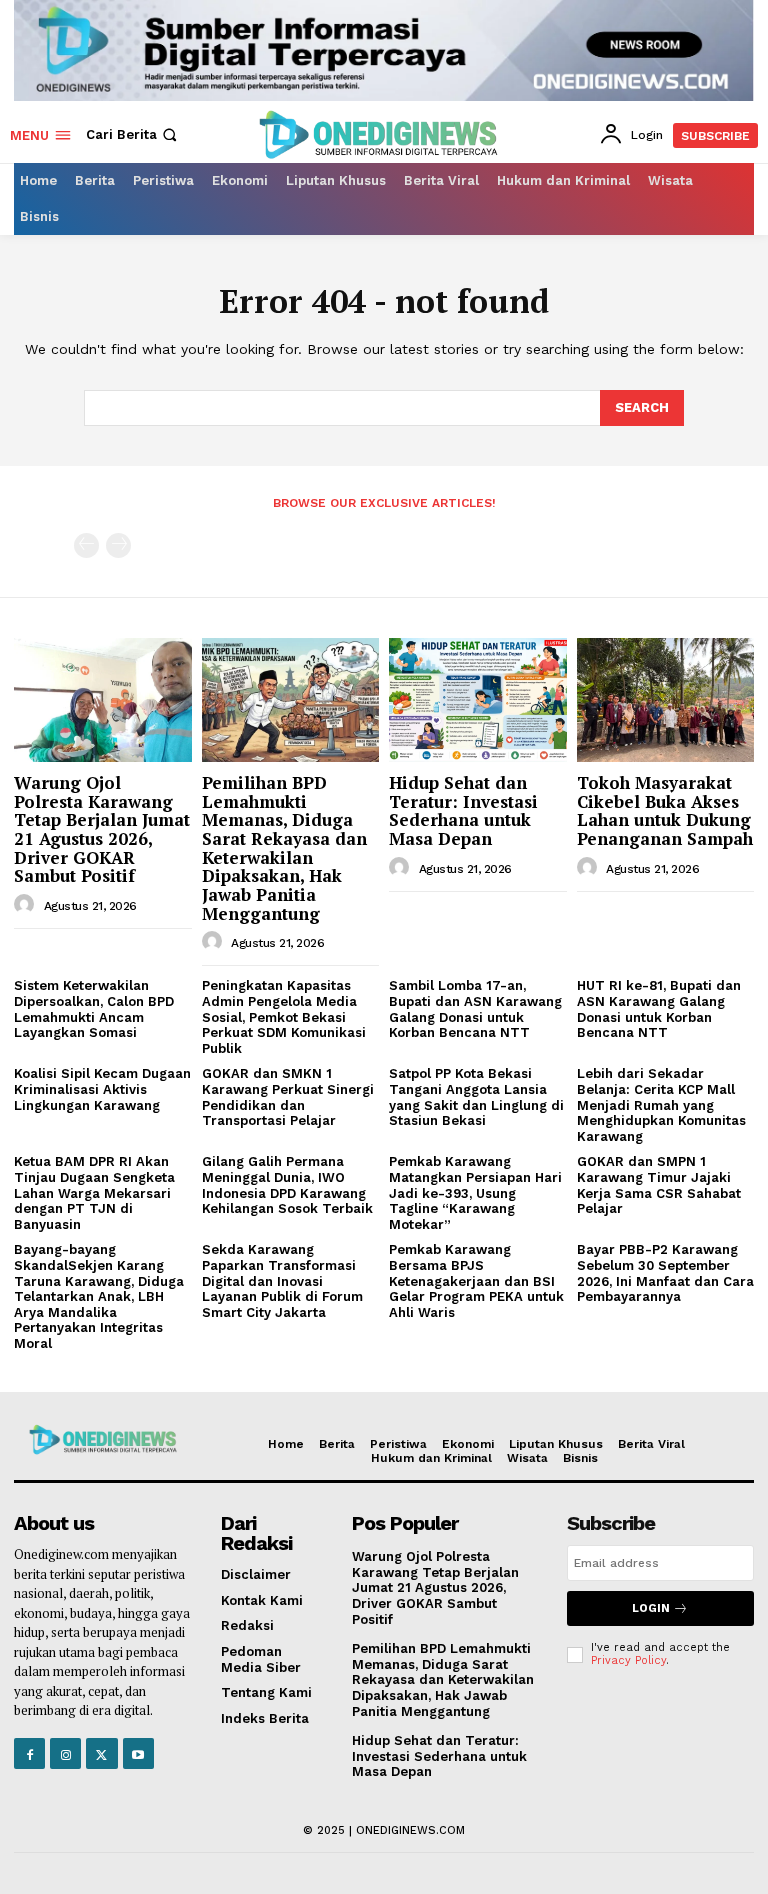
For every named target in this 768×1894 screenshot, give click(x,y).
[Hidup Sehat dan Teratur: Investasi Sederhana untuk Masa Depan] (478, 700)
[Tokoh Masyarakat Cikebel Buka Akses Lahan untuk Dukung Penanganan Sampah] (666, 700)
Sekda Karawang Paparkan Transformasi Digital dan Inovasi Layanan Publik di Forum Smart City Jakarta (282, 1280)
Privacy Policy (628, 1660)
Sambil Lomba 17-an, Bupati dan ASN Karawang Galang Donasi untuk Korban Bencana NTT (475, 1009)
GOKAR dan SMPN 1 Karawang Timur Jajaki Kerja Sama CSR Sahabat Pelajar (659, 1185)
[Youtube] (138, 1753)
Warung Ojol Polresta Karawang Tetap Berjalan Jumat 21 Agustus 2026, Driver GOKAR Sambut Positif (102, 829)
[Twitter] (101, 1753)
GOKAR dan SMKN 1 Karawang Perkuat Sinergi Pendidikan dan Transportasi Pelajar (288, 1097)
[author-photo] (27, 905)
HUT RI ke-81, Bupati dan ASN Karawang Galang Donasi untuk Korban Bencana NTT (659, 1009)
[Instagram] (65, 1753)
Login (651, 1608)
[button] (133, 134)
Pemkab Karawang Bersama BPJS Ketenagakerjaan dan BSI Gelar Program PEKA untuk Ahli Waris (476, 1280)
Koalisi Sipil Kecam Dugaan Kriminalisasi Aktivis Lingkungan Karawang (102, 1089)
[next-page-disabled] (118, 545)
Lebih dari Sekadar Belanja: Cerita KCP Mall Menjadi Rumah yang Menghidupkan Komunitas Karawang (661, 1104)
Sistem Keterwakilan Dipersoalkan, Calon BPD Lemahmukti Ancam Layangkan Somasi (94, 1009)
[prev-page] (86, 545)
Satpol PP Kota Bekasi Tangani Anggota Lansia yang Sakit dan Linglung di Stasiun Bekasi (476, 1097)
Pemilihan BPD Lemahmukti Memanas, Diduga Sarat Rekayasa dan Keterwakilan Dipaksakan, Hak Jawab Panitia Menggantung (284, 848)
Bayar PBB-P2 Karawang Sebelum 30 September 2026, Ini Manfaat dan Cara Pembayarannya (665, 1273)
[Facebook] (29, 1753)
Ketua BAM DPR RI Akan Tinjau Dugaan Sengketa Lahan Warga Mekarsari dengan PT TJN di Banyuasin (94, 1192)
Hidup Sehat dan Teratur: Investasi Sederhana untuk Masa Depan (463, 810)
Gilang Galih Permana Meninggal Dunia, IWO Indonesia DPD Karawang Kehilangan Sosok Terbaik (287, 1185)
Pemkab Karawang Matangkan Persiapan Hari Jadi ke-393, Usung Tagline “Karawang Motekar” (475, 1192)
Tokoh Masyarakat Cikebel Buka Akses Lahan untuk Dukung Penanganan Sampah (665, 810)
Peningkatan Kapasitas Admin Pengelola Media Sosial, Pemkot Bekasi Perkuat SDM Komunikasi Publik (284, 1016)
